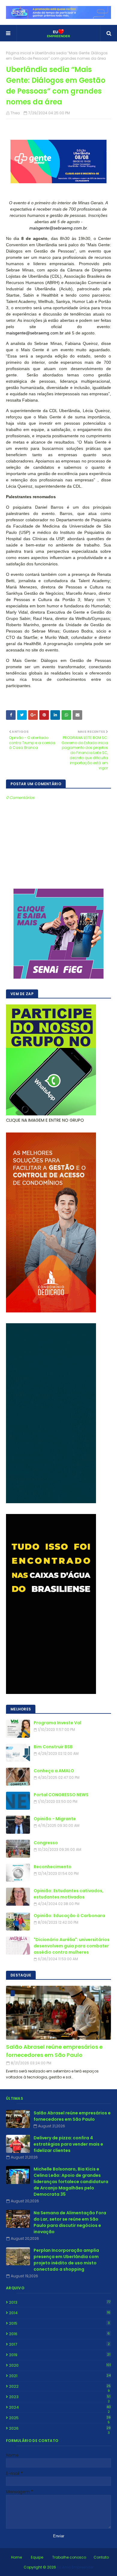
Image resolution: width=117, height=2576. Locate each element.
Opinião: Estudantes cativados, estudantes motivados (69, 1894)
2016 (59, 2334)
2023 (60, 2397)
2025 (60, 2418)
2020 (60, 2365)
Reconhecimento (52, 1867)
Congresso (46, 1843)
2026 (60, 2428)
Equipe (37, 2557)
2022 (60, 2386)
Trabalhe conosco (69, 2557)
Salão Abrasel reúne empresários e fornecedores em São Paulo (54, 2051)
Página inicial (19, 53)
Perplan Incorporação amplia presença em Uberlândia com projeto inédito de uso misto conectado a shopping (66, 2260)
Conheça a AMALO (54, 1771)
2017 (59, 2344)
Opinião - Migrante (55, 1819)
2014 (60, 2313)
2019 (60, 2355)
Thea (15, 113)
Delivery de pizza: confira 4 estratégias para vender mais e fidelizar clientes (68, 2144)
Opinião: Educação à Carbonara (69, 1916)
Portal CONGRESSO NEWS (61, 1795)
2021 (60, 2376)
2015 (59, 2323)
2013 (60, 2302)
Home (16, 2557)
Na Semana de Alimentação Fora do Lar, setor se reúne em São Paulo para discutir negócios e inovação (70, 2222)
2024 (60, 2407)
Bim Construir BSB (53, 1747)
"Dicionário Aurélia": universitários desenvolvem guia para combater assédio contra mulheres (72, 1946)
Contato (101, 2557)
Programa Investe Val (57, 1723)
